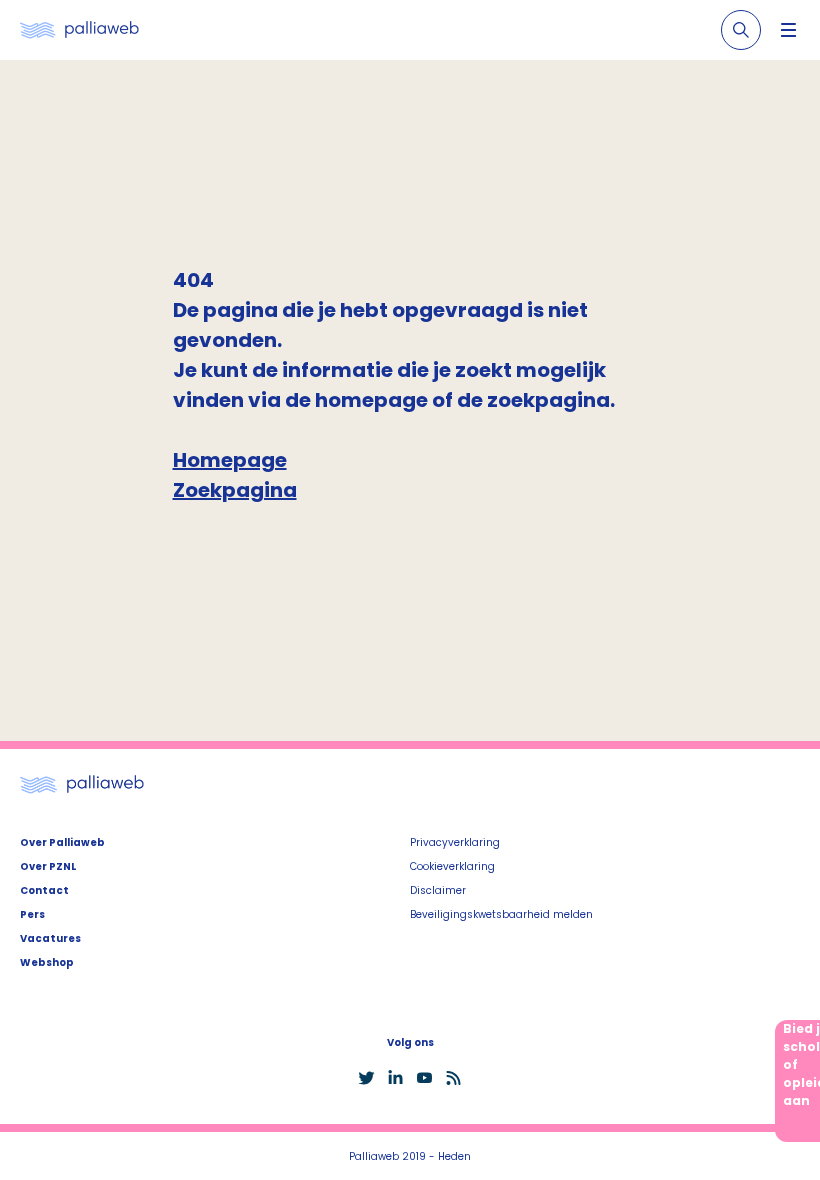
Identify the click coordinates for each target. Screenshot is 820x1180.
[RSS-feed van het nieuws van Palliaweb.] (453, 1078)
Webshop (47, 962)
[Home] (79, 30)
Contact (44, 890)
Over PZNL (48, 866)
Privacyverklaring (455, 842)
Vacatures (50, 938)
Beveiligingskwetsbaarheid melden (501, 914)
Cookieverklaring (452, 866)
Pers (32, 914)
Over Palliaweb (62, 842)
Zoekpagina (235, 490)
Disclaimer (438, 890)
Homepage (230, 460)
